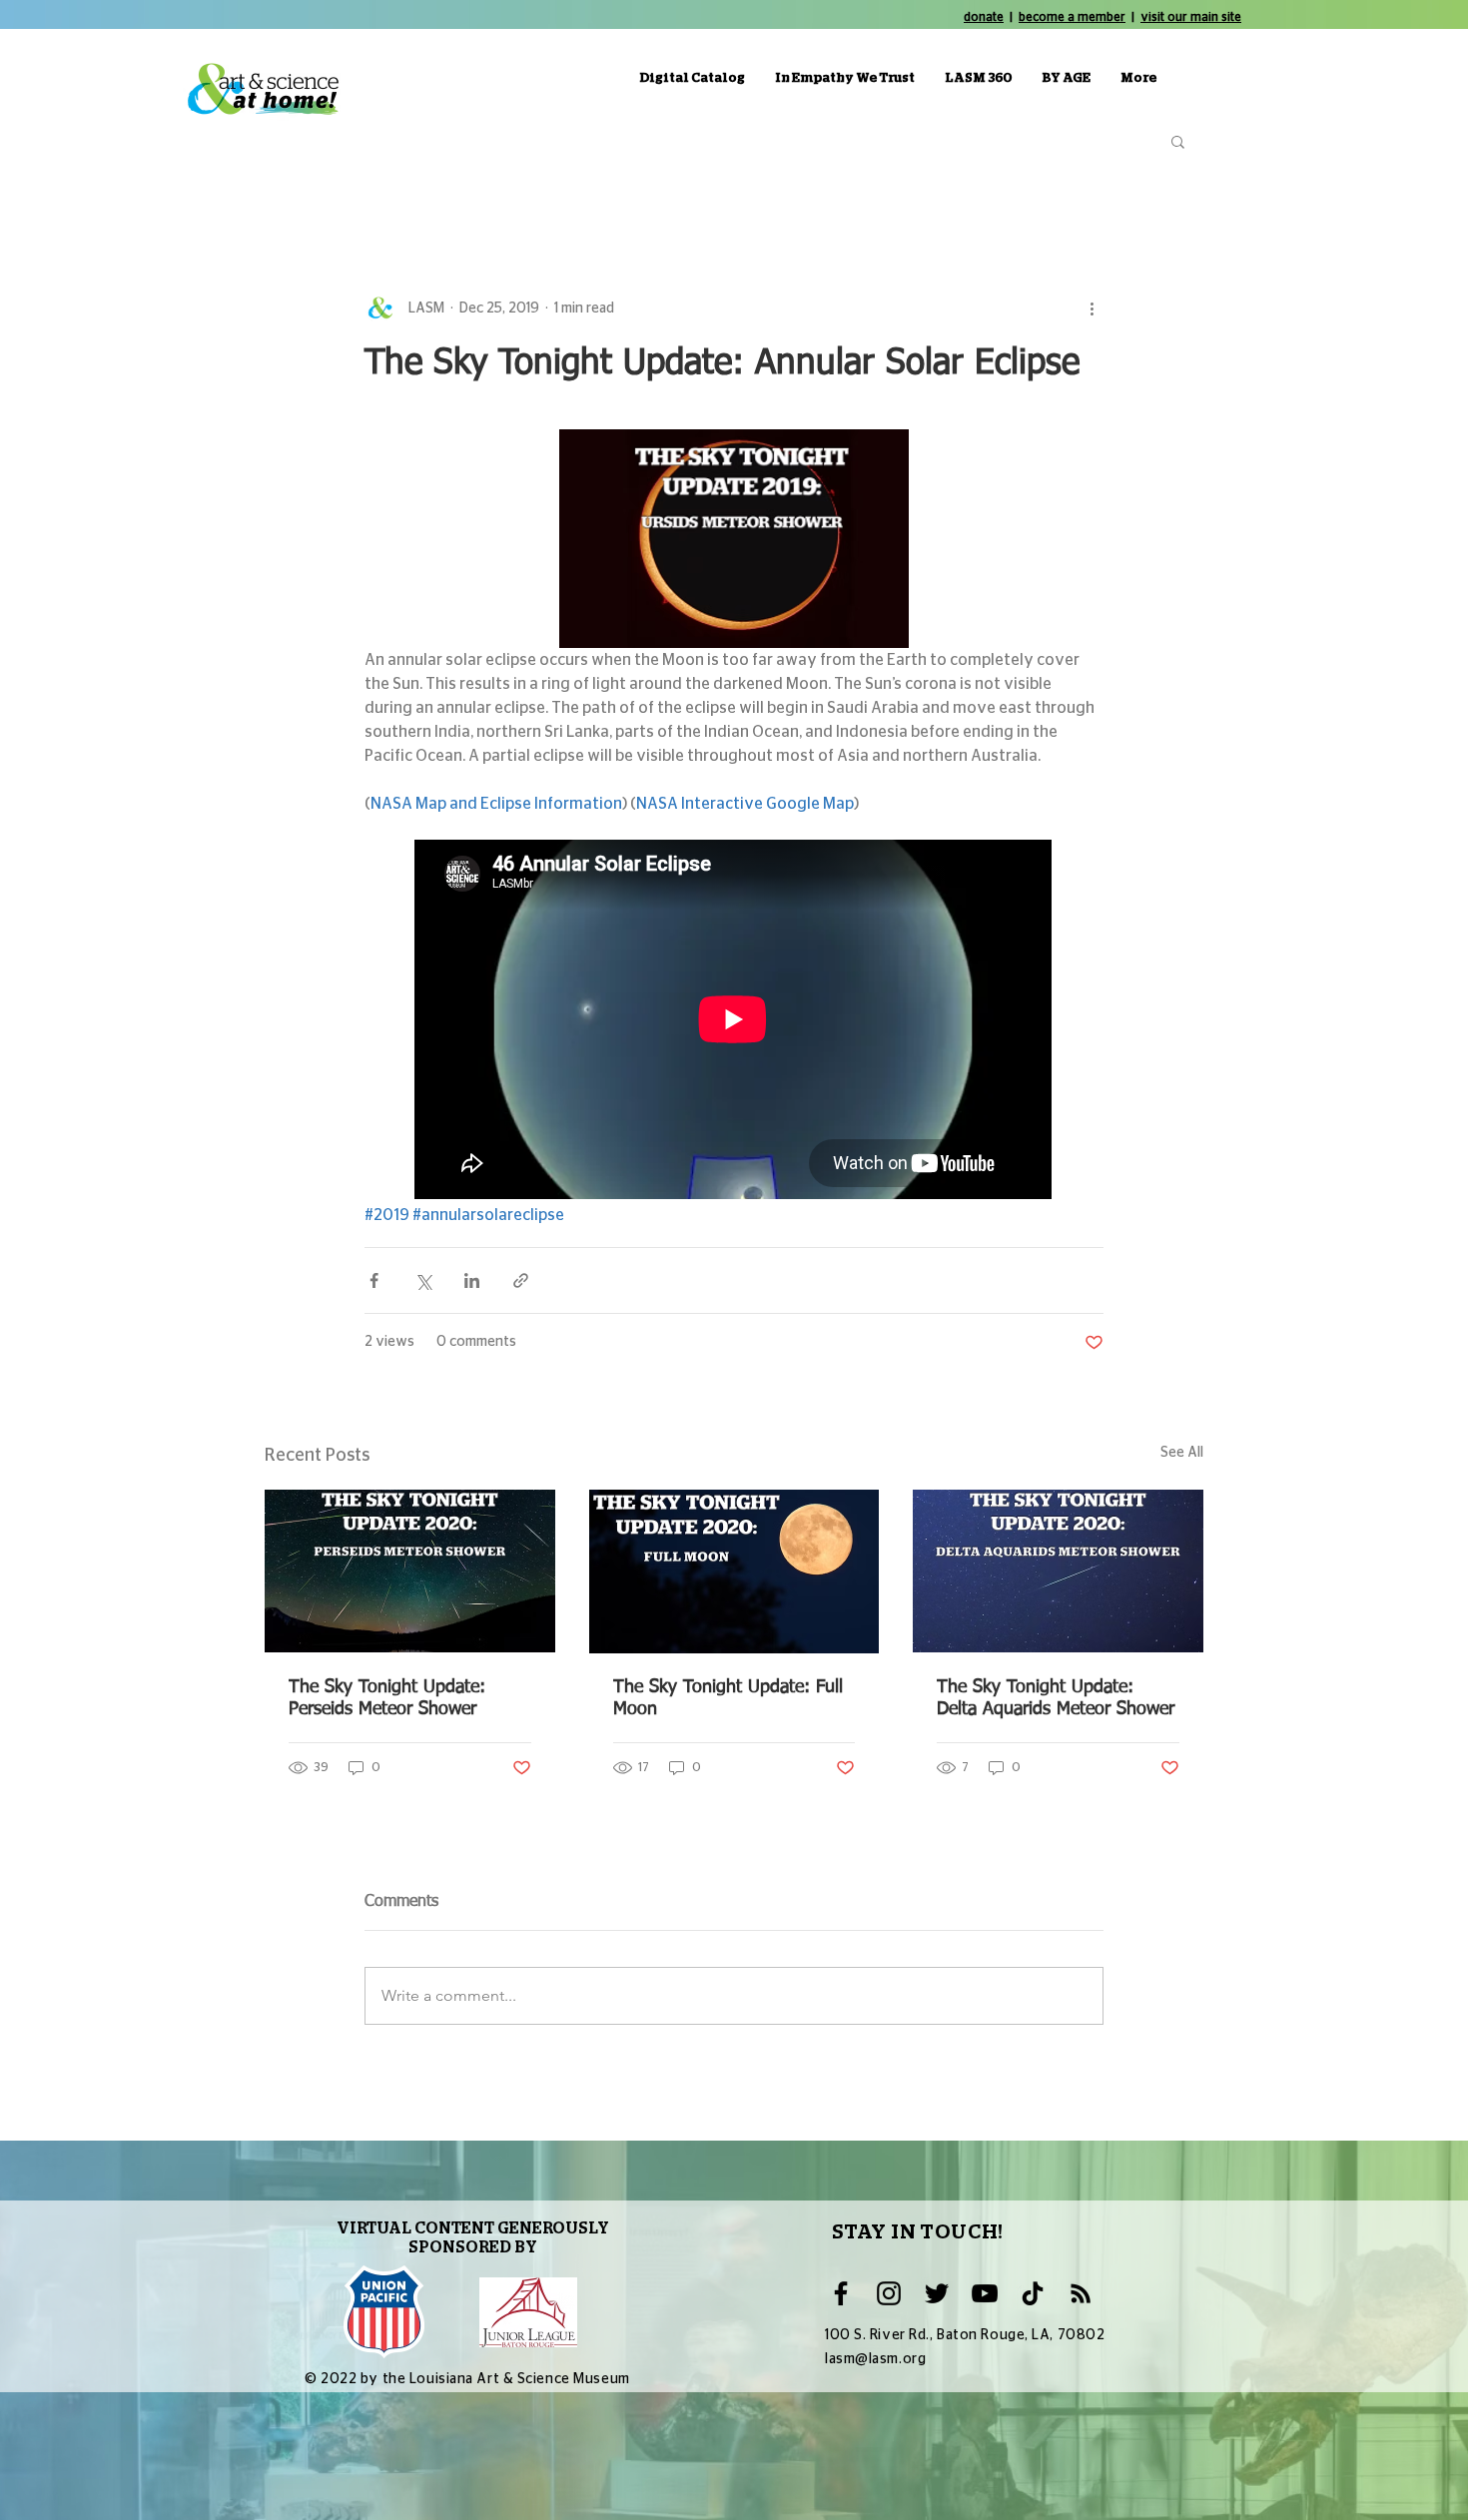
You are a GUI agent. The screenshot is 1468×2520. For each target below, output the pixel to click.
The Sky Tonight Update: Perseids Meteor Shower (387, 1698)
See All (1182, 1453)
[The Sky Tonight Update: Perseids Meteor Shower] (410, 1571)
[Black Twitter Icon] (937, 2293)
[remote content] (734, 1021)
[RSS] (1081, 2293)
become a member (1072, 17)
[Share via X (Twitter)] (423, 1280)
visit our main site (1191, 17)
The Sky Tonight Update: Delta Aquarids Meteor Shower (1056, 1698)
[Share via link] (521, 1280)
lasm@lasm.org (875, 2359)
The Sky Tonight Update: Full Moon (728, 1698)
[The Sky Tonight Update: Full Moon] (734, 1572)
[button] (1178, 141)
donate (984, 17)
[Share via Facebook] (374, 1280)
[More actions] (1092, 309)
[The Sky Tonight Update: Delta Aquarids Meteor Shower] (1058, 1571)
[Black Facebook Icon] (841, 2293)
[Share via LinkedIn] (472, 1280)
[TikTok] (1033, 2293)
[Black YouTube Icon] (985, 2293)
